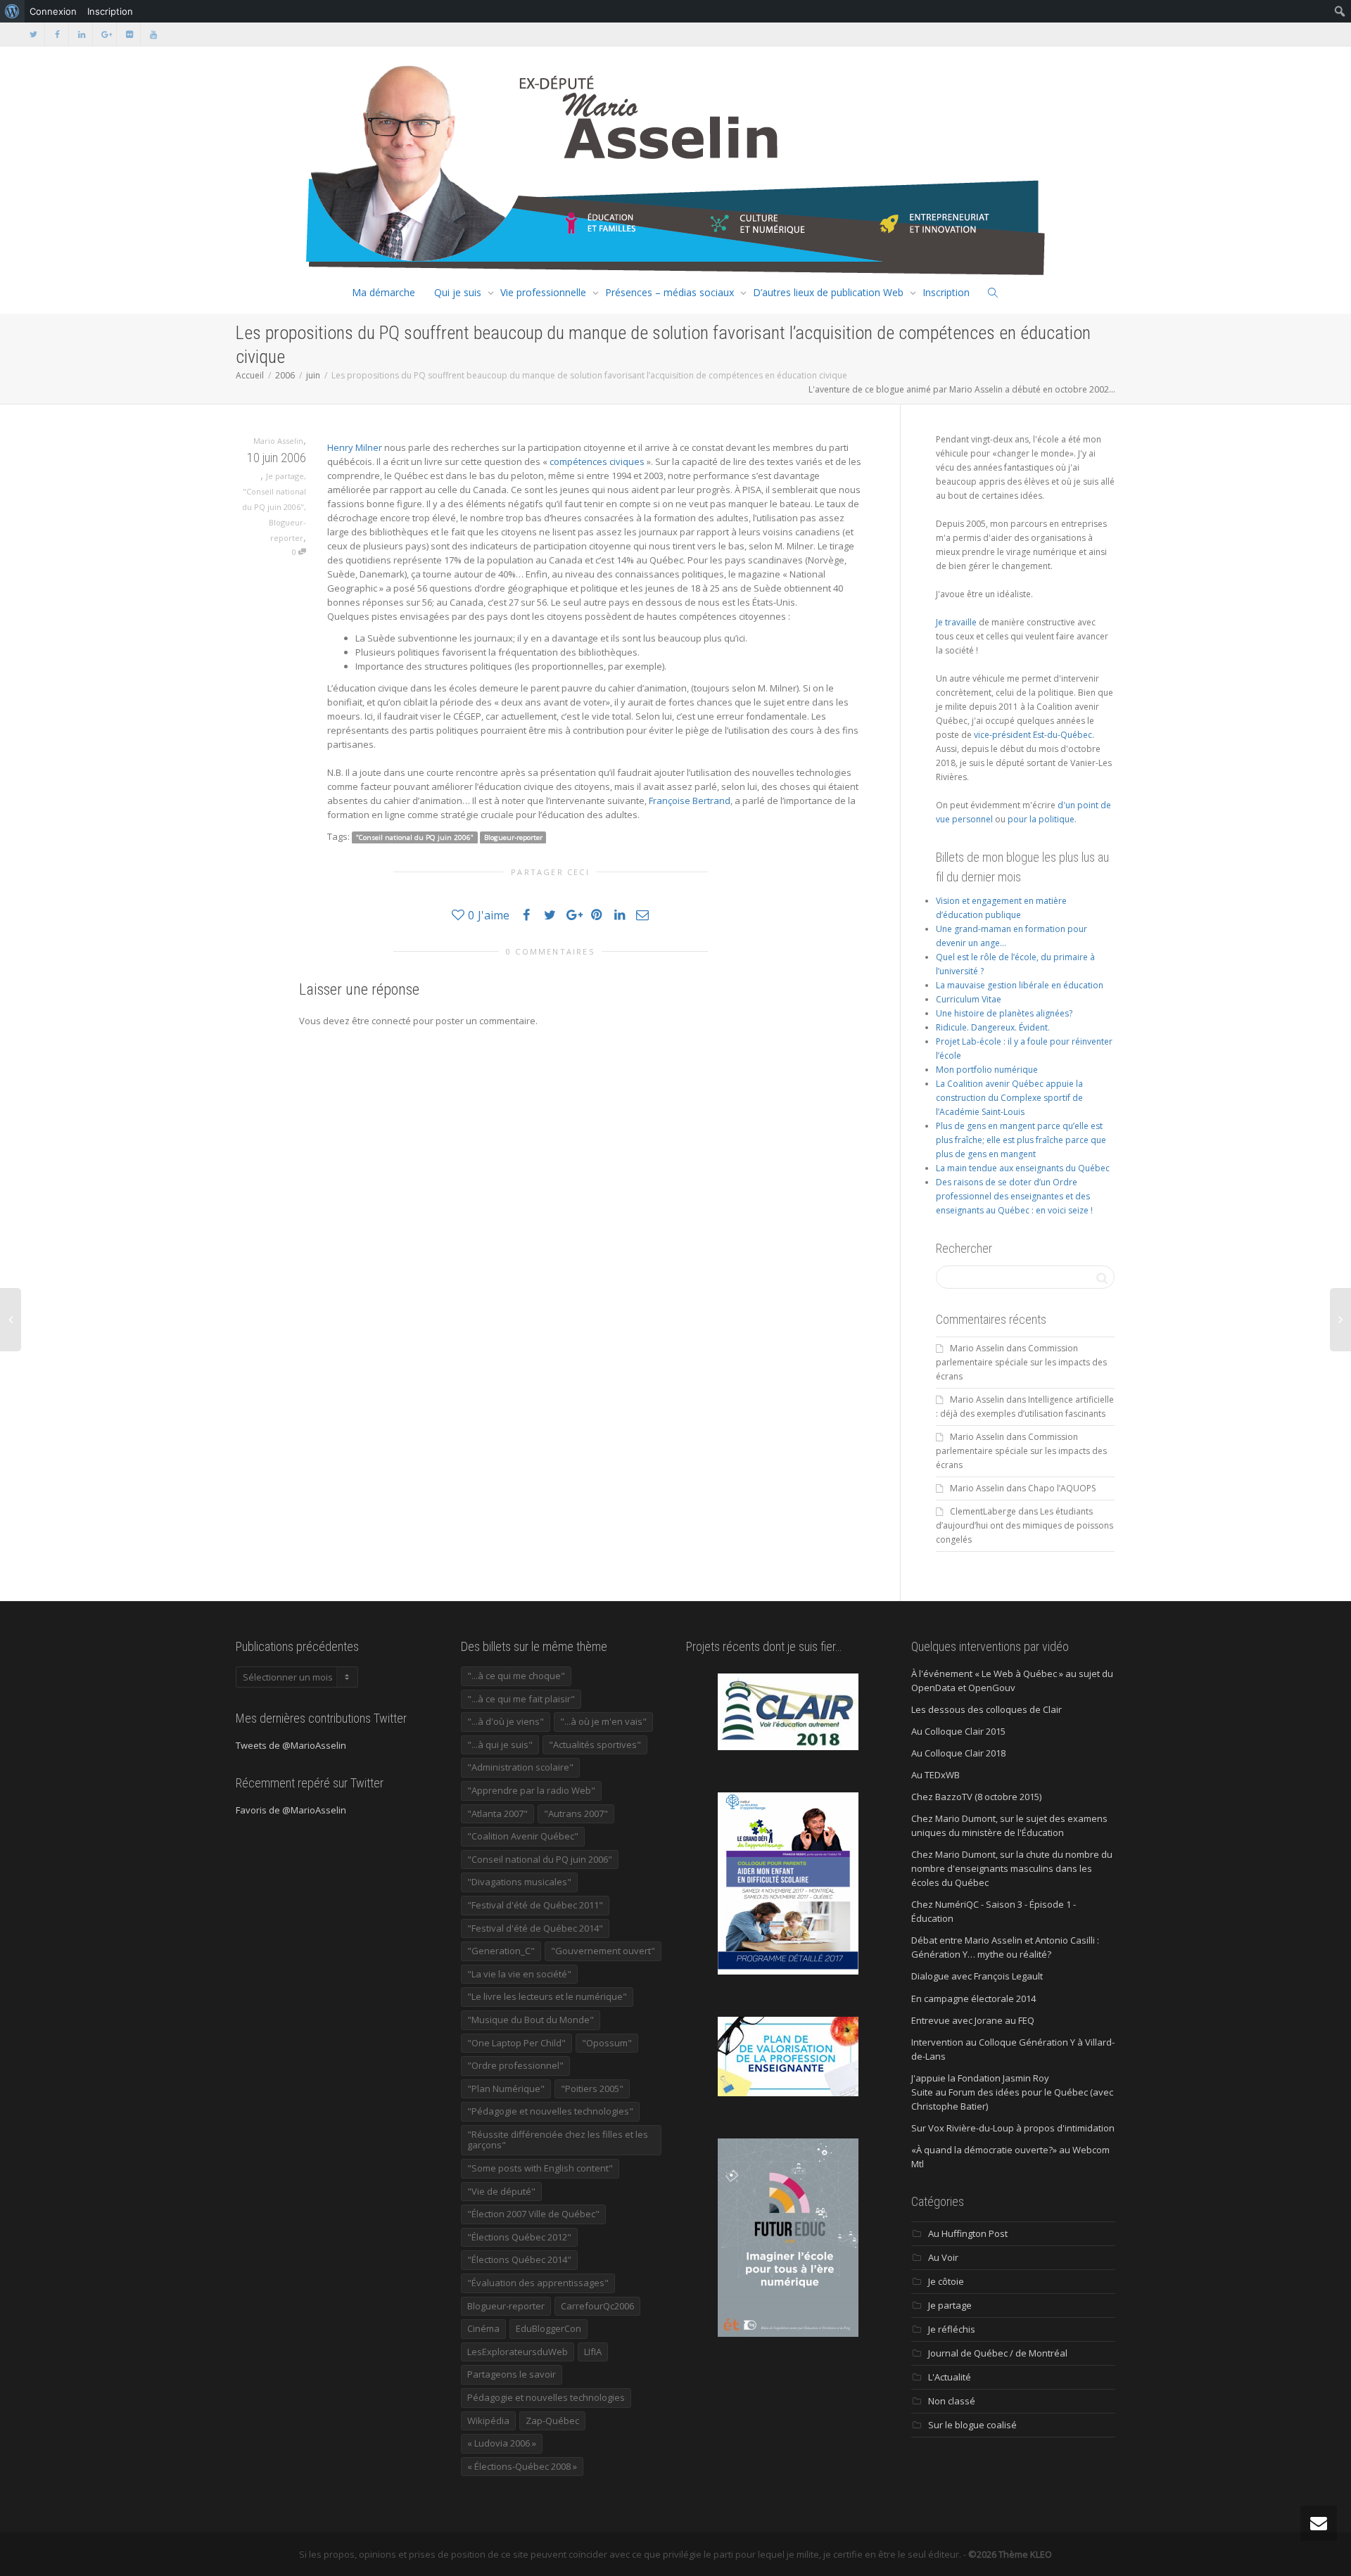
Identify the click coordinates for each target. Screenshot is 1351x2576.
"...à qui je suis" (500, 1745)
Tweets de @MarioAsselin (291, 1745)
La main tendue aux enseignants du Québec (1023, 1168)
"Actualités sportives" (595, 1745)
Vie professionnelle (543, 292)
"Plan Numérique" (506, 2089)
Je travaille (956, 622)
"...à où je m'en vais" (603, 1721)
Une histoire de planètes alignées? (1004, 1013)
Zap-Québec (552, 2421)
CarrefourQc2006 (597, 2306)
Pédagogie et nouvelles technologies (546, 2397)
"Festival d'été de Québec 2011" (535, 1905)
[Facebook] (57, 34)
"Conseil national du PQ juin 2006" (415, 837)
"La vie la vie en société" (519, 1974)
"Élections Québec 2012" (519, 2237)
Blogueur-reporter (513, 837)
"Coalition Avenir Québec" (523, 1836)
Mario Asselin (977, 1348)
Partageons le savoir (512, 2374)
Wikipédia (488, 2421)
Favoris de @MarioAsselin (291, 1810)
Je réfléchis (952, 2329)
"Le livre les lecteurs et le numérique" (547, 1996)
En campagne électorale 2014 (973, 1998)
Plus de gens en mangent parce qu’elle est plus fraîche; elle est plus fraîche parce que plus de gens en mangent (1021, 1140)
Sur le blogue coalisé (972, 2425)
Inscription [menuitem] (110, 11)
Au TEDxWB (935, 1775)
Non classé (952, 2401)
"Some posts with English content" (540, 2168)
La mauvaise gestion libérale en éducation (1020, 985)
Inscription (946, 292)
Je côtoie (946, 2281)
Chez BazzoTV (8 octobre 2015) (976, 1797)
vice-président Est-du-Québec (1033, 735)
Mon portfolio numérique (987, 1070)
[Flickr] (129, 34)
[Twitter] (33, 34)
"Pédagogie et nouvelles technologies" (550, 2111)
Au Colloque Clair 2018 (958, 1753)
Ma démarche (383, 292)
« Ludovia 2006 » (502, 2443)
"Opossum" (607, 2043)
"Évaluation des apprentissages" (538, 2283)
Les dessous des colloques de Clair (987, 1709)
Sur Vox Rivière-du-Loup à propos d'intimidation (1013, 2128)
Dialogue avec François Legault (977, 1976)
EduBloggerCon (548, 2328)
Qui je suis (458, 292)
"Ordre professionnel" (515, 2065)
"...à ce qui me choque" (516, 1676)
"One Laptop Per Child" (516, 2043)
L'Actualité (950, 2377)
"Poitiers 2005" (592, 2089)
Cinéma (483, 2328)
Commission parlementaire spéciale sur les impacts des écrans (1021, 1362)
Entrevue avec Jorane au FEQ (973, 2020)
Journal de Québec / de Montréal (998, 2353)
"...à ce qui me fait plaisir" (521, 1699)
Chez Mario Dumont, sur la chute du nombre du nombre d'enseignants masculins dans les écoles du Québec (1012, 1868)
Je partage (285, 476)
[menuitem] (12, 11)
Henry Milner (355, 447)
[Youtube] (153, 34)
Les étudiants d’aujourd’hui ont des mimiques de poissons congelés (1025, 1525)
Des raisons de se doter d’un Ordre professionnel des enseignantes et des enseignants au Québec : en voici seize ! (1014, 1196)
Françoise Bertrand (690, 801)
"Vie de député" (501, 2191)
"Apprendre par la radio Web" (531, 1790)
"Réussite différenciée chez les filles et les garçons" (558, 2140)
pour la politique (1041, 819)
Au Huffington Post (968, 2233)
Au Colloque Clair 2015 (958, 1731)
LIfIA (593, 2352)
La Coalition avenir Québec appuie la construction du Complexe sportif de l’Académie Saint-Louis (1009, 1098)
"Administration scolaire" (520, 1767)
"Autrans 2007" (576, 1813)
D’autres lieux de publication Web (828, 292)
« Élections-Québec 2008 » (522, 2466)
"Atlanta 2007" (497, 1813)
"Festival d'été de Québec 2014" (535, 1928)
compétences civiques (597, 461)
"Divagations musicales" (519, 1882)
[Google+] (105, 34)
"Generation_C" (501, 1951)
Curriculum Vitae (969, 999)
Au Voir (943, 2257)
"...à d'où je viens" (506, 1721)
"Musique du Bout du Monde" (531, 2020)
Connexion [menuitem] (53, 11)
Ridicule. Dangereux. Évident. (993, 1027)
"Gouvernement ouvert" (603, 1951)
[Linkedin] (81, 34)
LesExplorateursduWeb (518, 2352)
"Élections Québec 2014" (519, 2259)
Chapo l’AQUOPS (1062, 1488)
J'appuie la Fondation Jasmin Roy (980, 2078)
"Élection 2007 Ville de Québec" (533, 2214)
